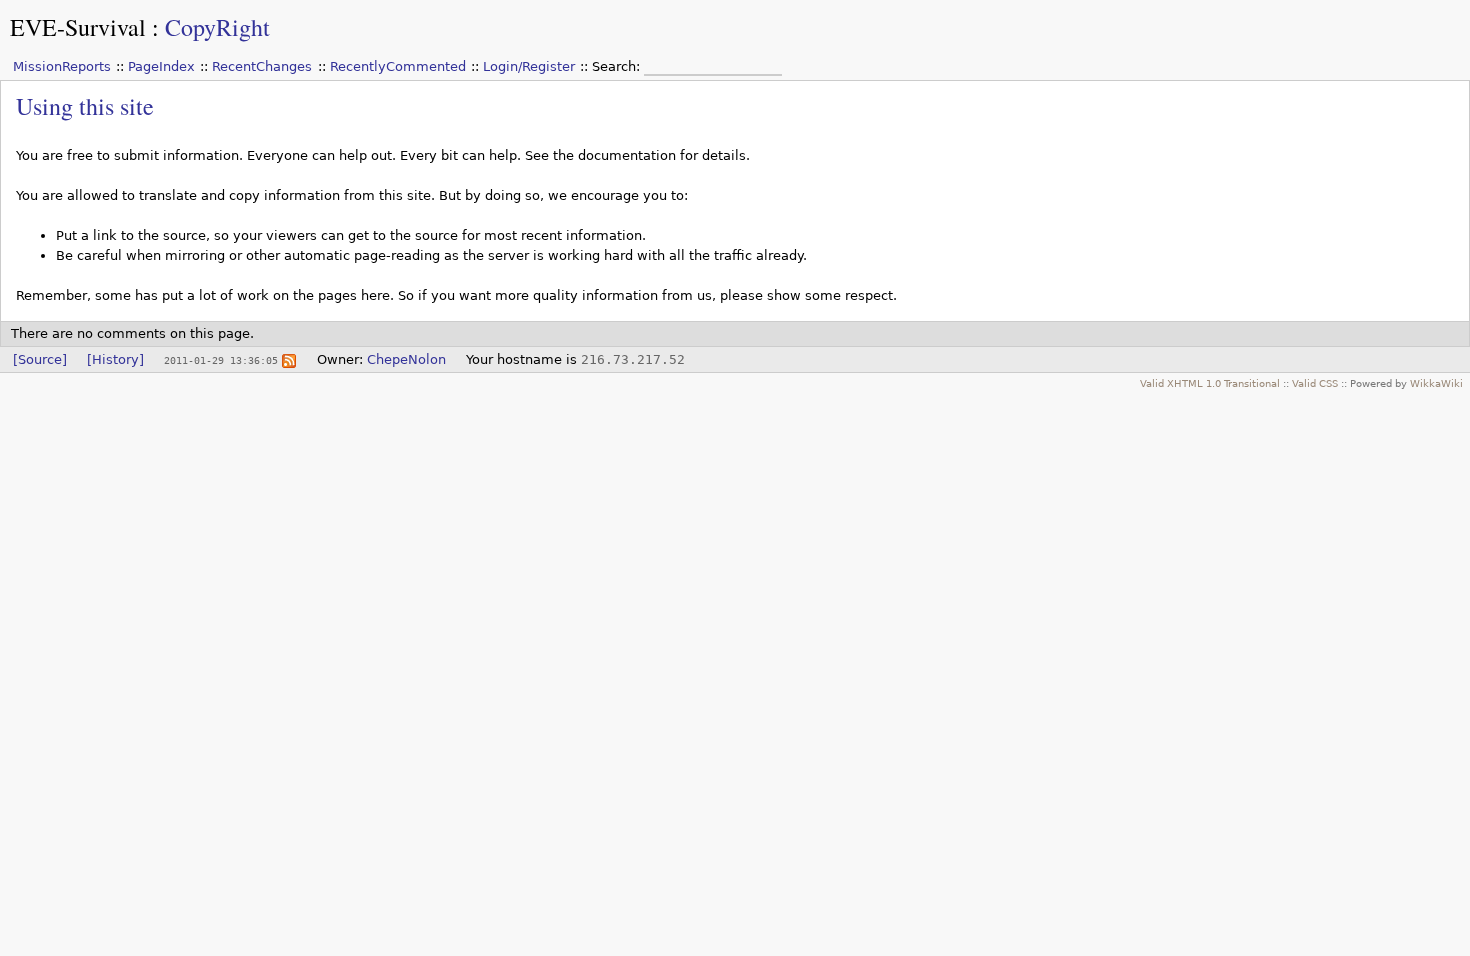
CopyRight (217, 27)
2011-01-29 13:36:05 (221, 360)
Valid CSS (1315, 383)
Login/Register (529, 66)
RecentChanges (262, 66)
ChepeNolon (406, 359)
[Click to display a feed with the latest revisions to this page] (289, 359)
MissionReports (62, 66)
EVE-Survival (78, 27)
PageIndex (161, 66)
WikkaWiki (1436, 383)
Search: (618, 66)
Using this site (85, 106)
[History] (115, 359)
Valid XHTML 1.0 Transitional (1210, 383)
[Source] (40, 359)
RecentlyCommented (398, 66)
